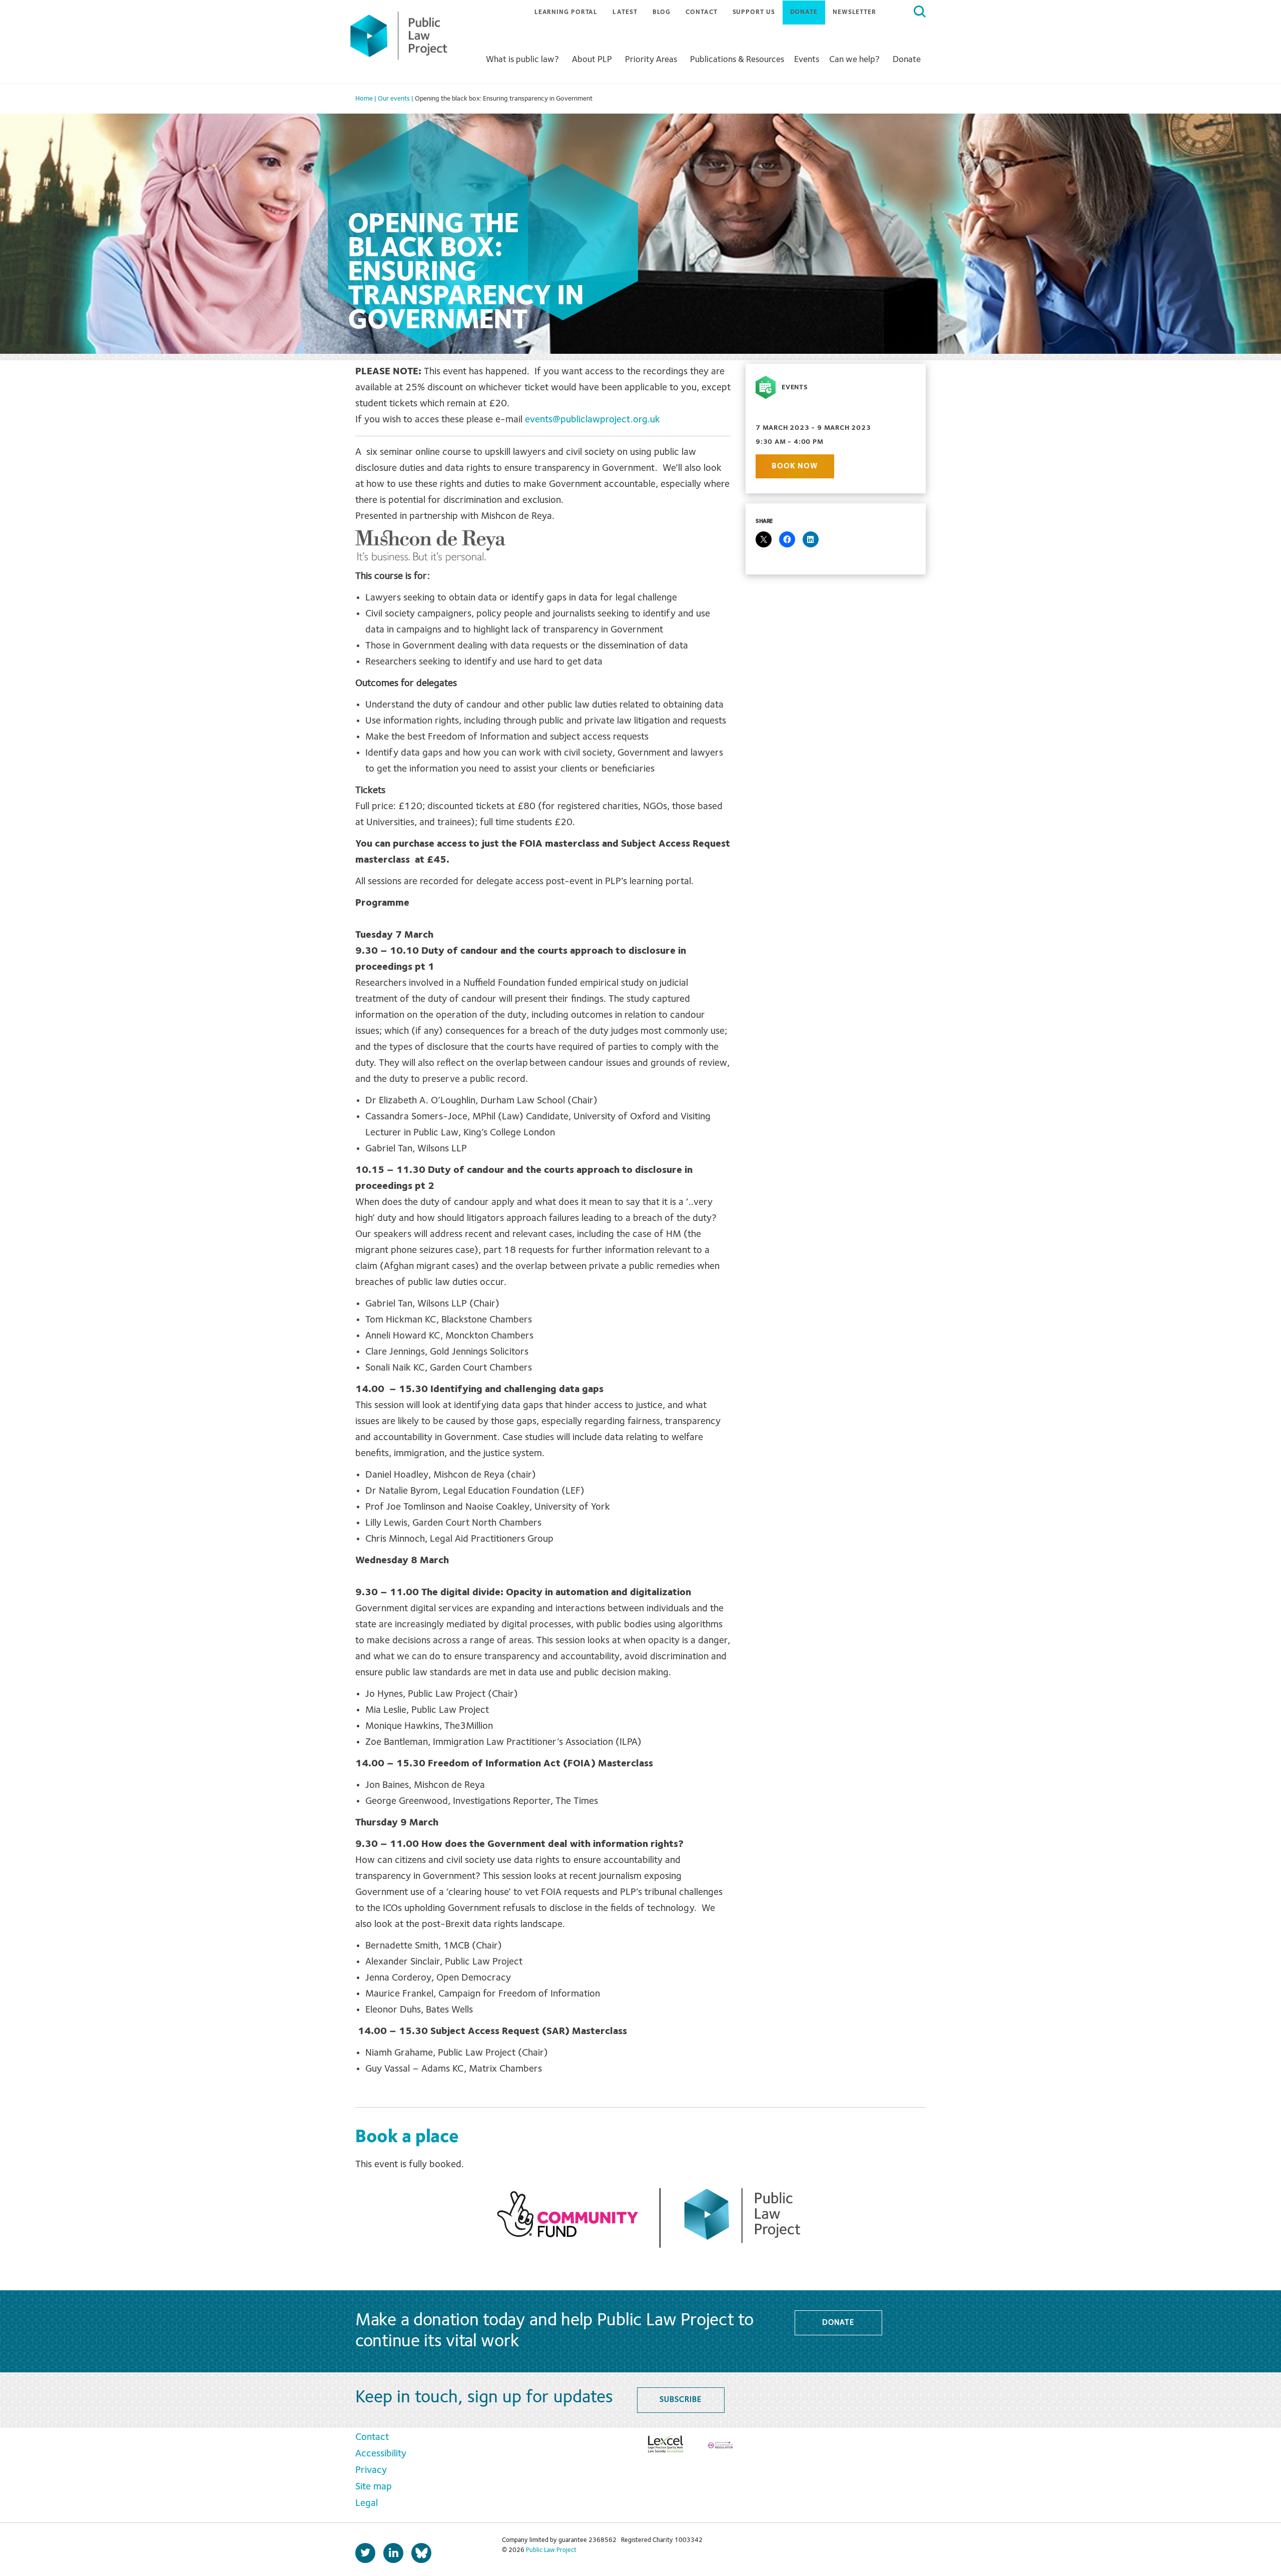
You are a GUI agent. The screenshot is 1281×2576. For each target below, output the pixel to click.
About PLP (592, 60)
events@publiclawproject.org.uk (592, 420)
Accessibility (381, 2454)
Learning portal (566, 12)
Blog (662, 12)
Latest (625, 12)
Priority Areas (651, 60)
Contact (701, 12)
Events (807, 60)
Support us (754, 12)
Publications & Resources (737, 60)
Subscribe (680, 2400)
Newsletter (854, 12)
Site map (374, 2487)
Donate (804, 12)
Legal (367, 2503)
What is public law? (522, 60)
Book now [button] (795, 466)
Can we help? (854, 60)
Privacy (371, 2470)
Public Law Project (551, 2550)
